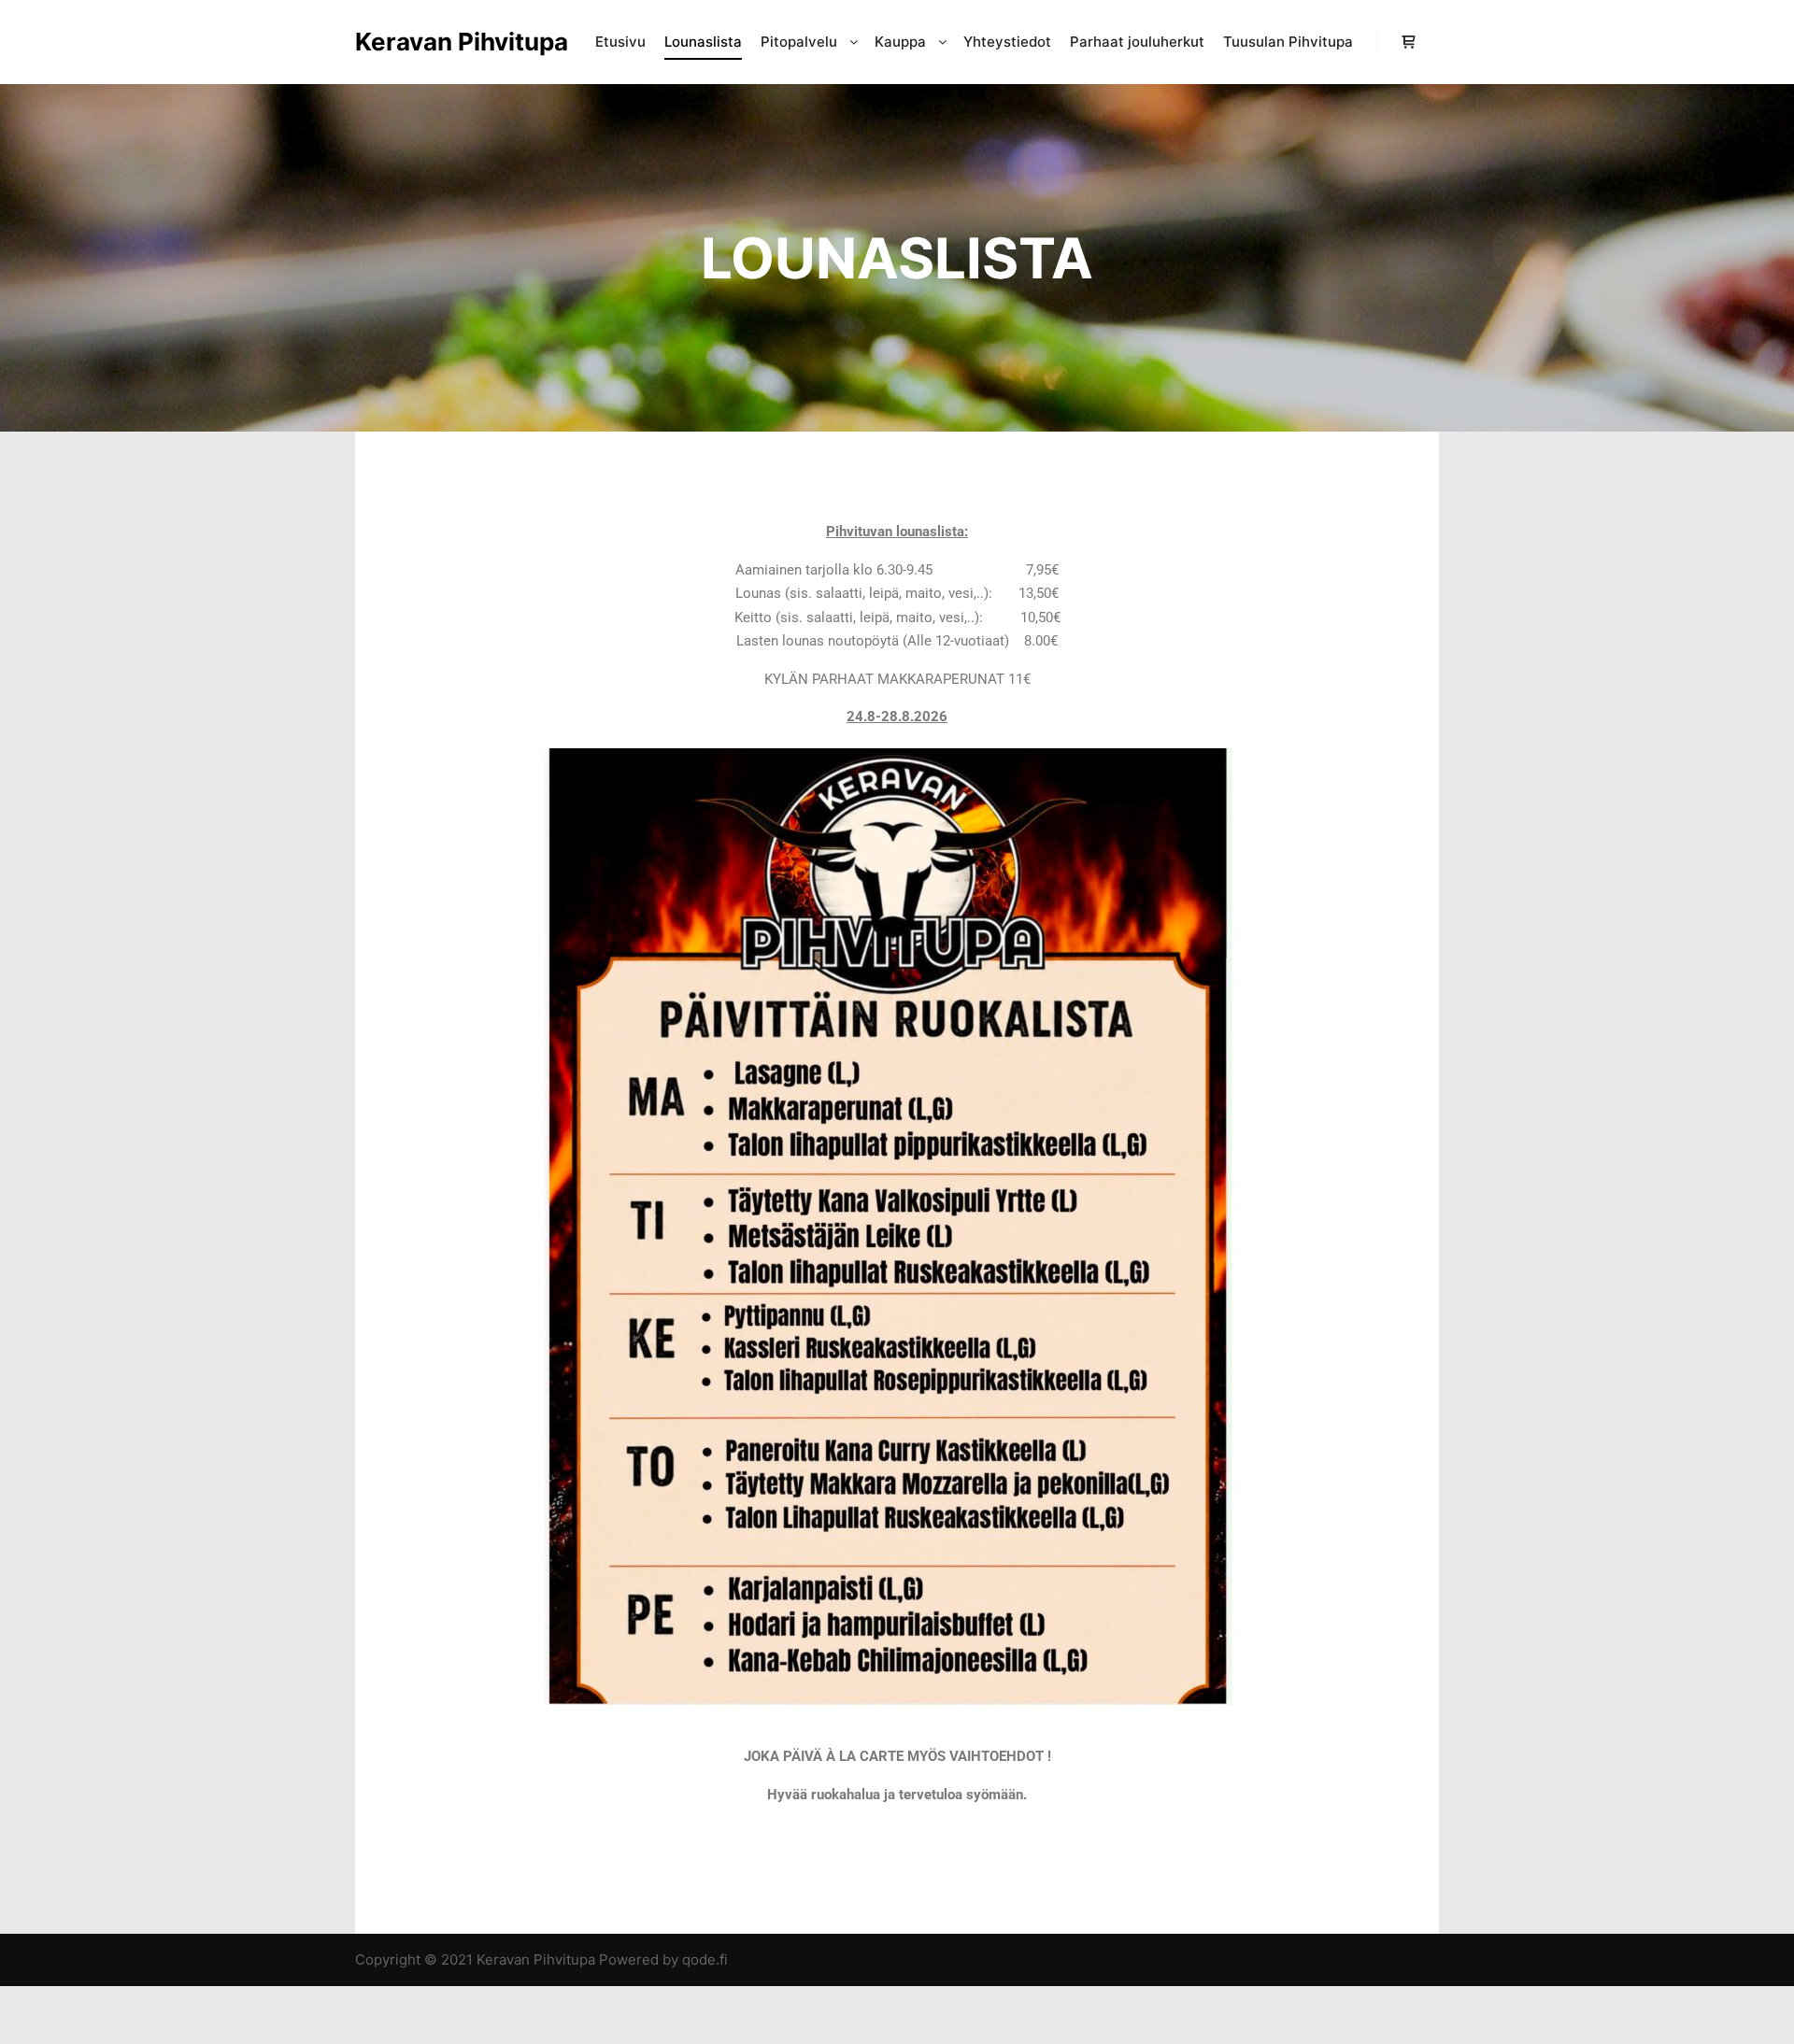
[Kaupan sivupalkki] (1408, 42)
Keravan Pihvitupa (448, 42)
